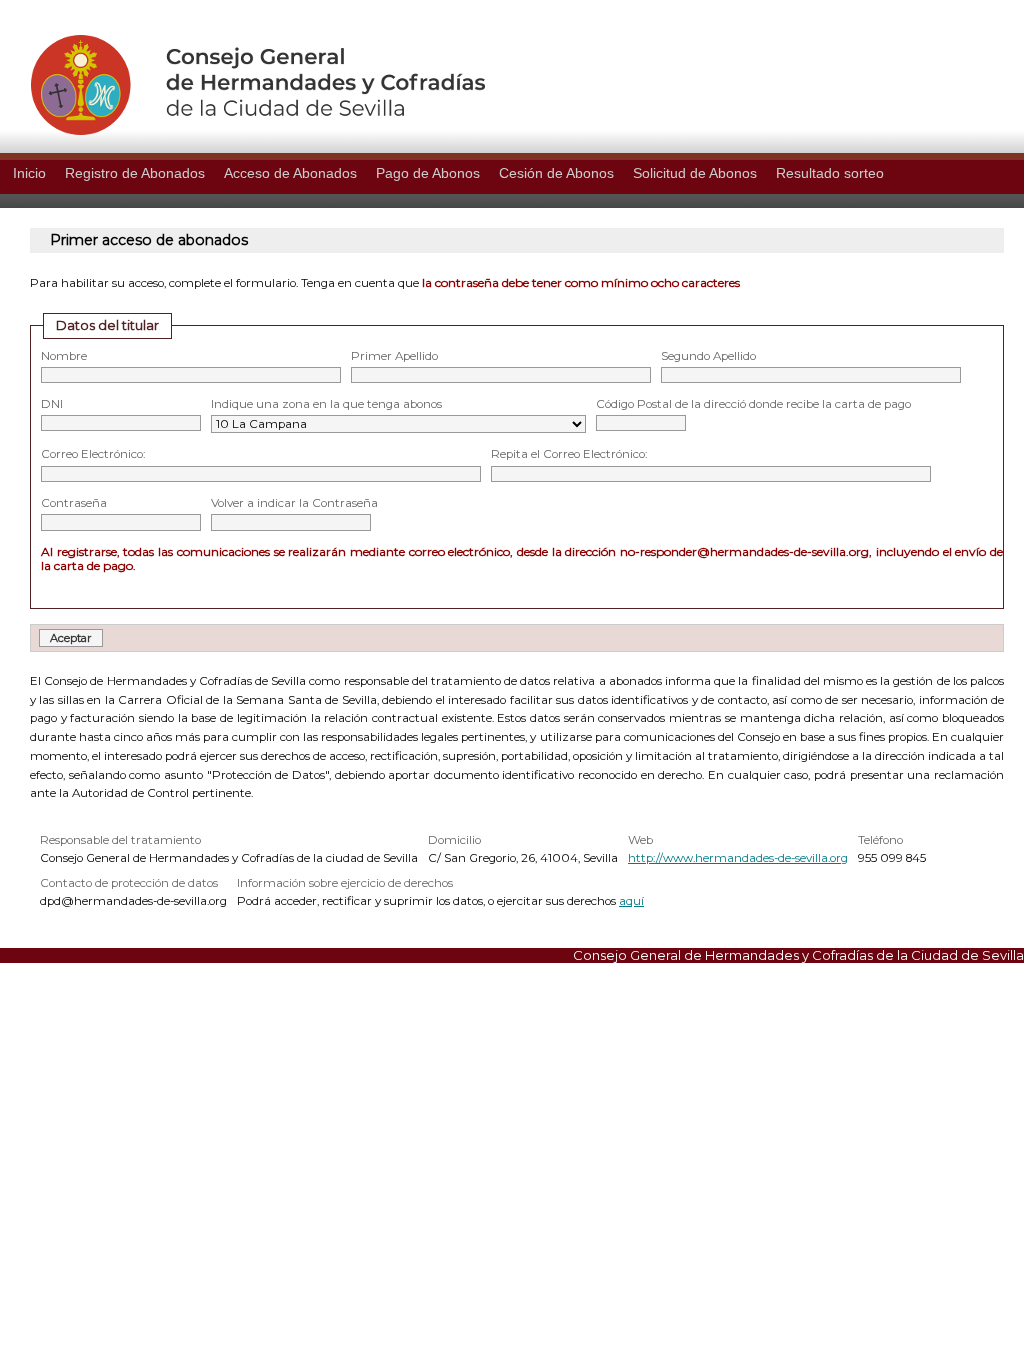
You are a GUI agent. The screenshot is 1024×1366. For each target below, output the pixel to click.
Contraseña (74, 503)
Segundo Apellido (708, 356)
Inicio (29, 173)
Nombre (64, 356)
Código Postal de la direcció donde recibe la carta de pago (753, 404)
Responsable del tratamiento (120, 840)
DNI (52, 404)
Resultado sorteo (830, 173)
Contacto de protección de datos (129, 883)
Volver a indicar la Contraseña (294, 503)
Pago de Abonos (428, 173)
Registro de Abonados (135, 173)
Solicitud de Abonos (695, 173)
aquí (631, 901)
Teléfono (880, 840)
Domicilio (454, 840)
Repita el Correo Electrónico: (569, 454)
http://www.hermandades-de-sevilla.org (738, 858)
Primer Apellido (394, 356)
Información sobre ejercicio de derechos (345, 883)
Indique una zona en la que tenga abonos (326, 404)
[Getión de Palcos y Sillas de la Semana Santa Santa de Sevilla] (242, 130)
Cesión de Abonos (556, 173)
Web (640, 840)
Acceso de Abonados (290, 173)
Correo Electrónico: (93, 454)
